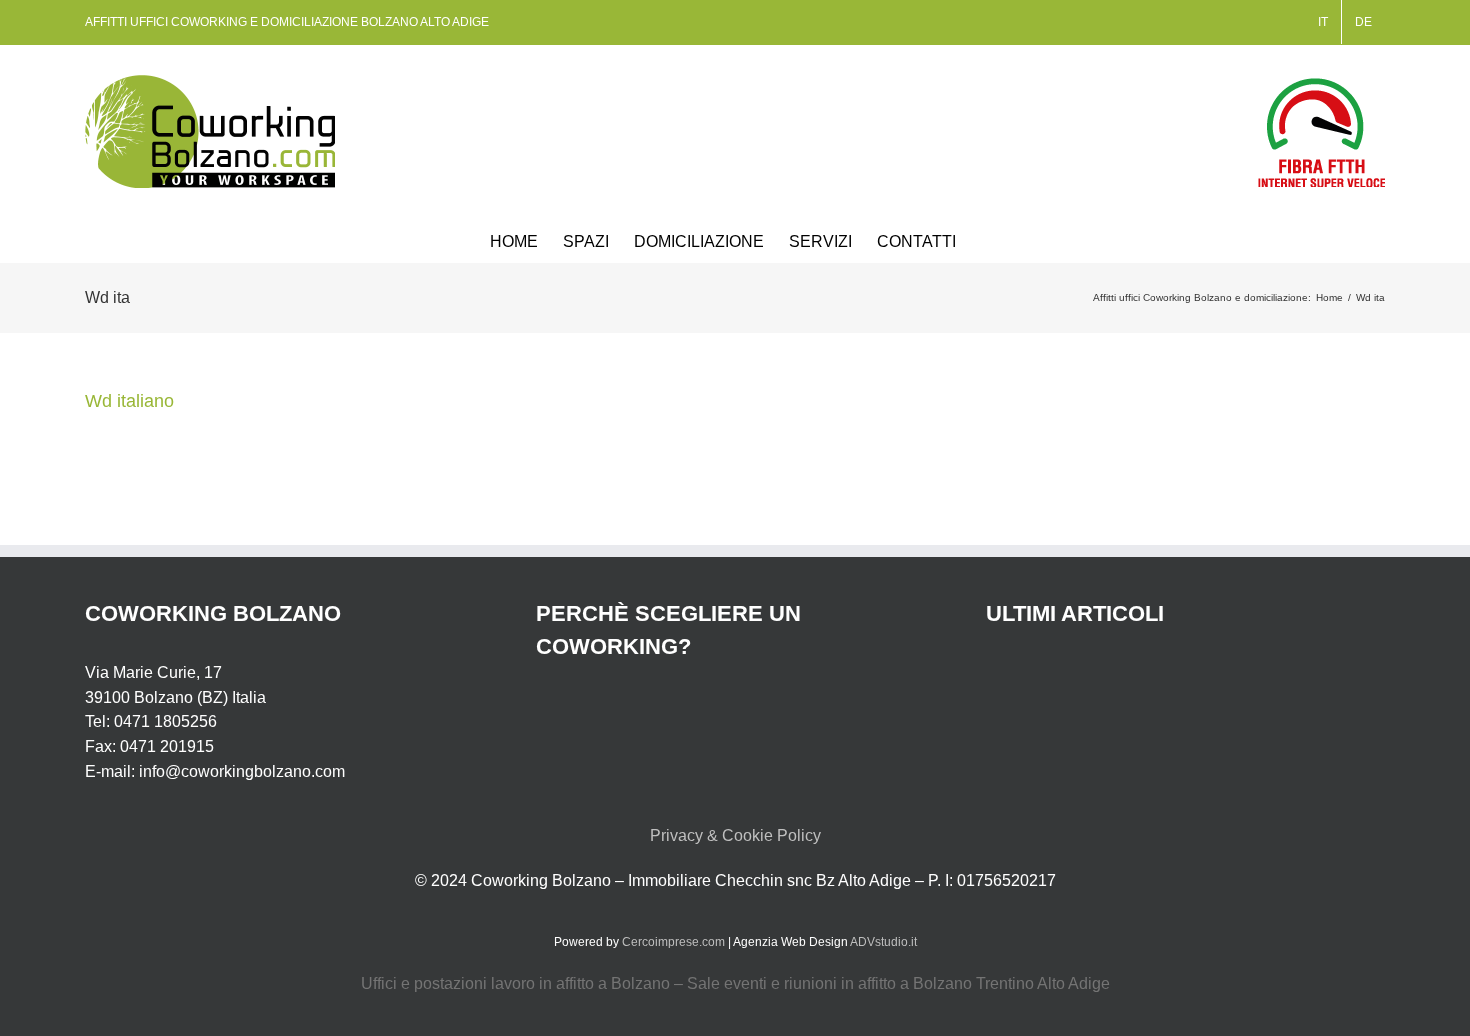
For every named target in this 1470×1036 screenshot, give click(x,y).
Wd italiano (129, 401)
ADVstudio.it (883, 942)
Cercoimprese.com (673, 942)
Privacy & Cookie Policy (735, 835)
